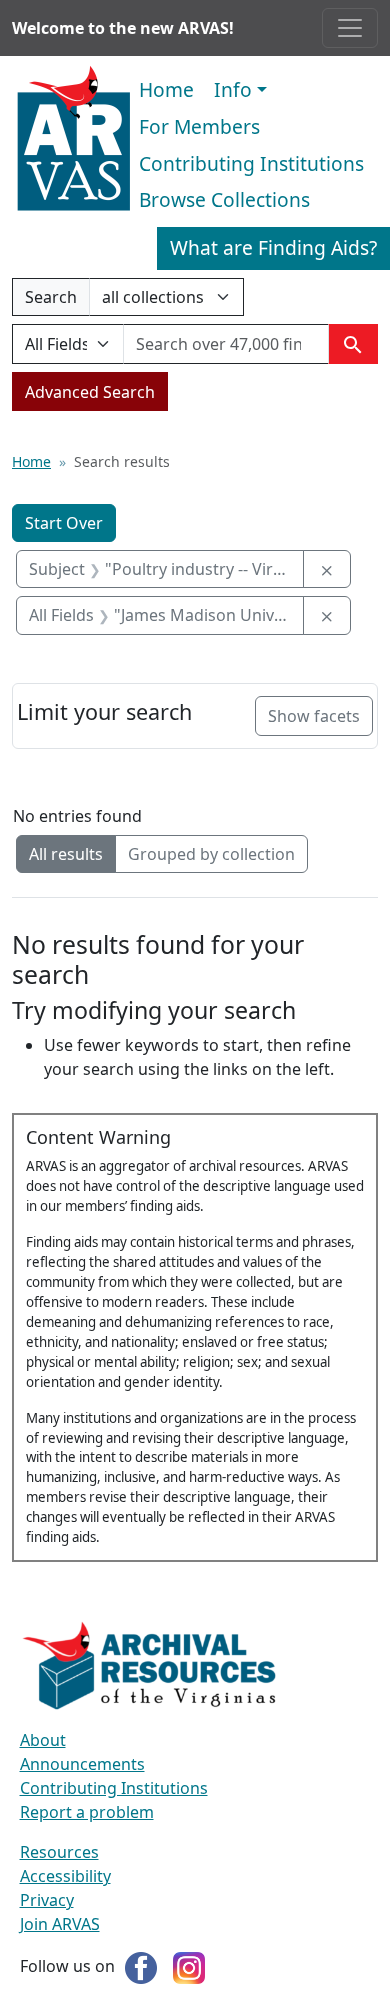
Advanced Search (90, 392)
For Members (199, 126)
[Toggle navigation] (350, 28)
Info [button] (233, 89)
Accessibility (65, 1876)
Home (166, 89)
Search (50, 301)
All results (66, 854)
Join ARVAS (60, 1924)
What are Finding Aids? (273, 247)
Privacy (47, 1900)
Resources (59, 1852)
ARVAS (73, 139)
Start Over (64, 523)
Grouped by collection (211, 854)
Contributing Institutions (251, 163)
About (43, 1740)
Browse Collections (224, 199)
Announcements (82, 1764)
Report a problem (87, 1812)
